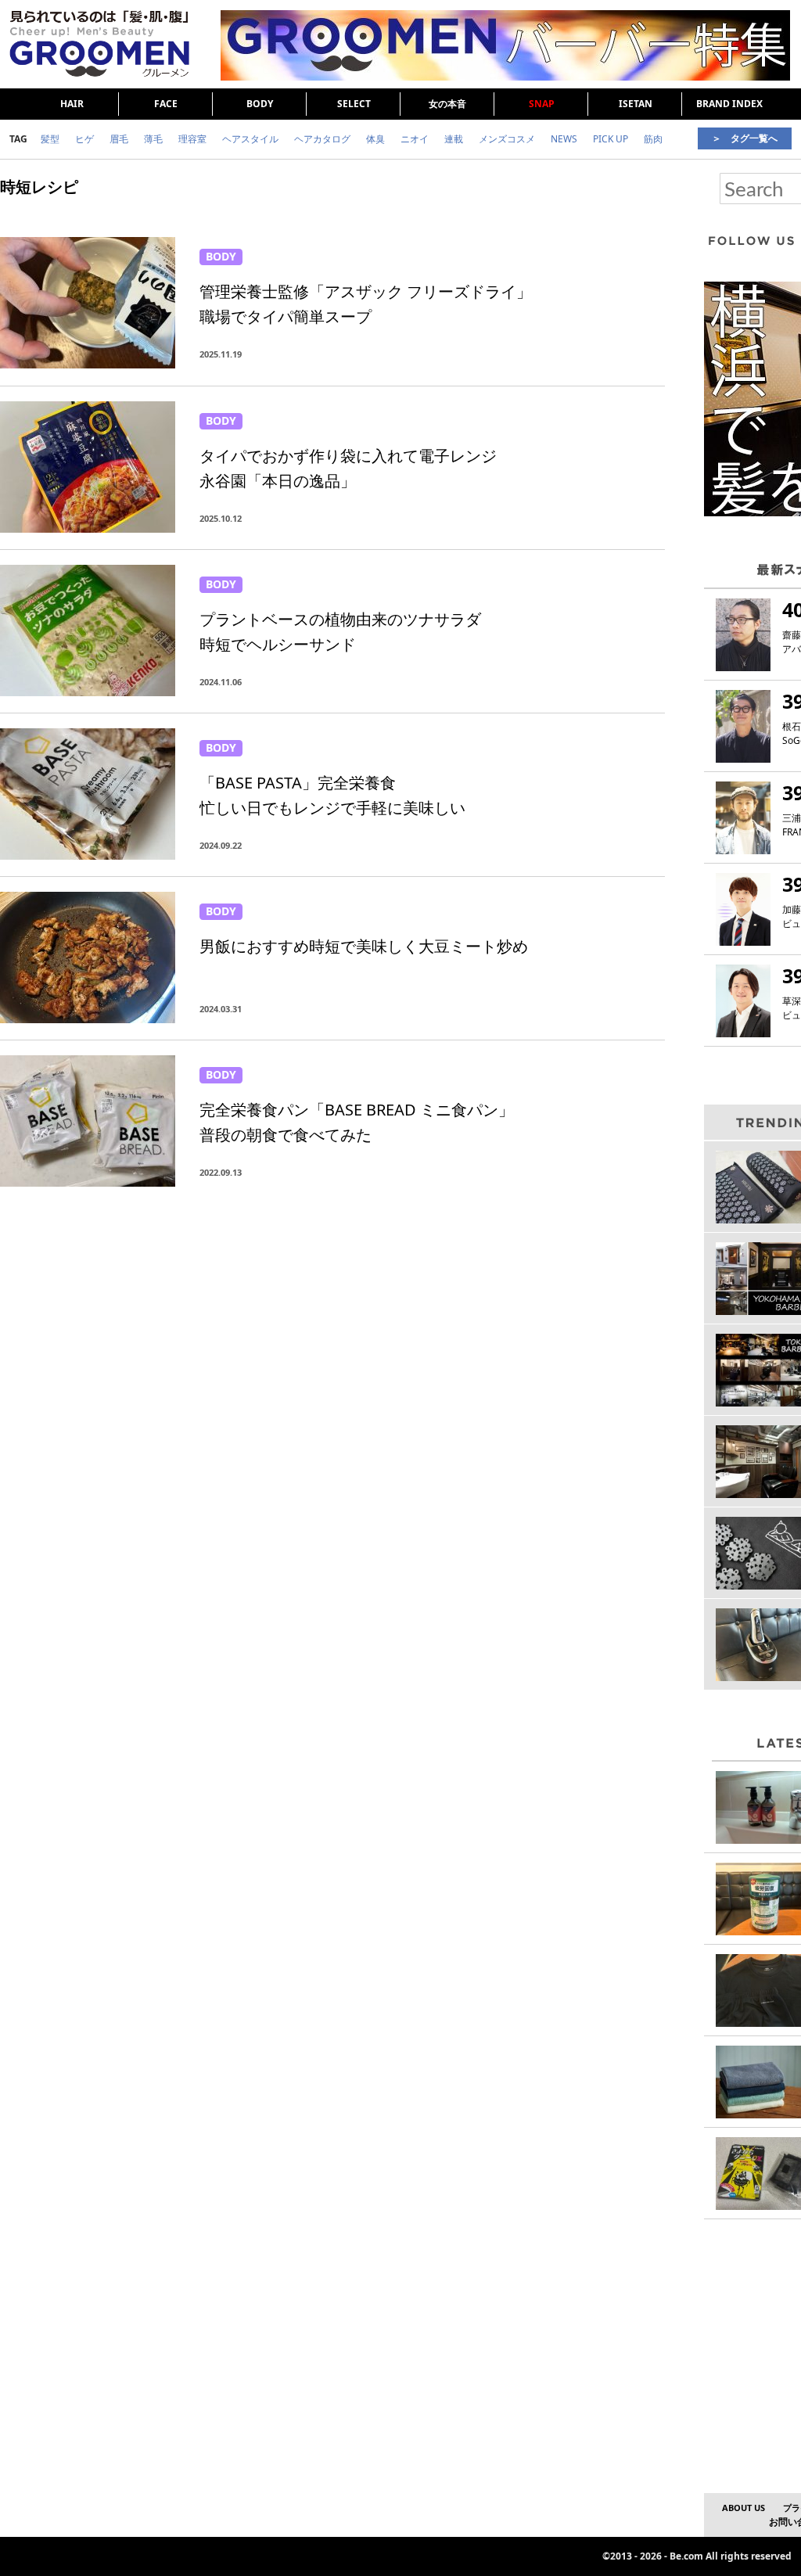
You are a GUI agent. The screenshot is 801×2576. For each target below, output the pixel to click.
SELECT (354, 104)
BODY (260, 104)
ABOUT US (744, 2508)
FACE (166, 104)
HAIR (72, 104)
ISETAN (636, 104)
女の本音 (447, 104)
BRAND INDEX (729, 104)
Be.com (686, 2556)
